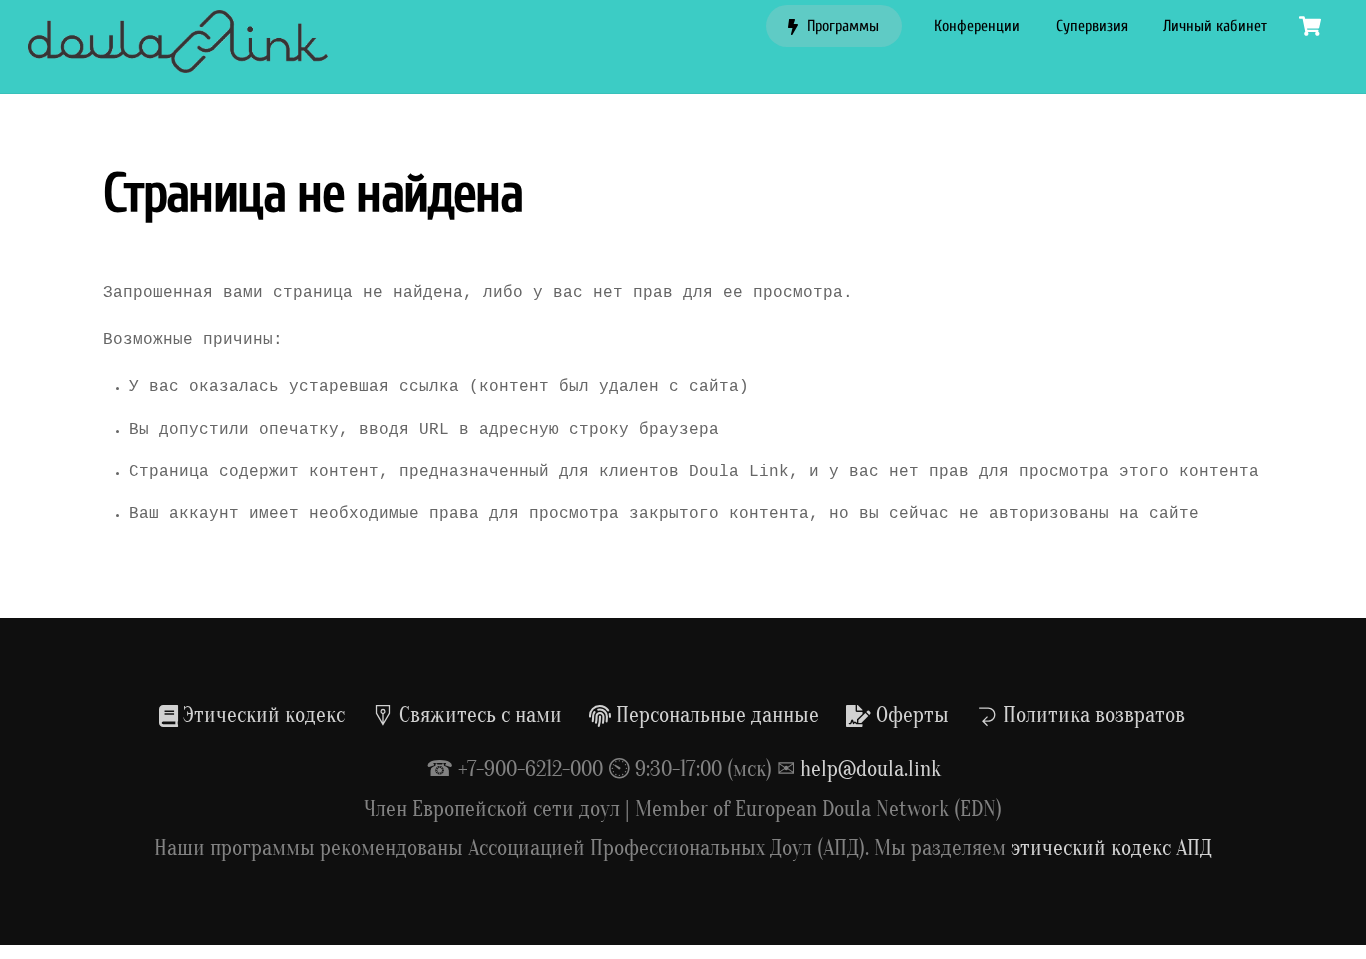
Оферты (910, 715)
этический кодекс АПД (1111, 848)
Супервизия (1092, 26)
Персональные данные (715, 715)
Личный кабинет (1215, 26)
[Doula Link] (178, 63)
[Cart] (1310, 26)
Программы (841, 26)
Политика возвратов (1091, 715)
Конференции (977, 26)
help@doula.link (870, 769)
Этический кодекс (261, 715)
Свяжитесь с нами (478, 715)
